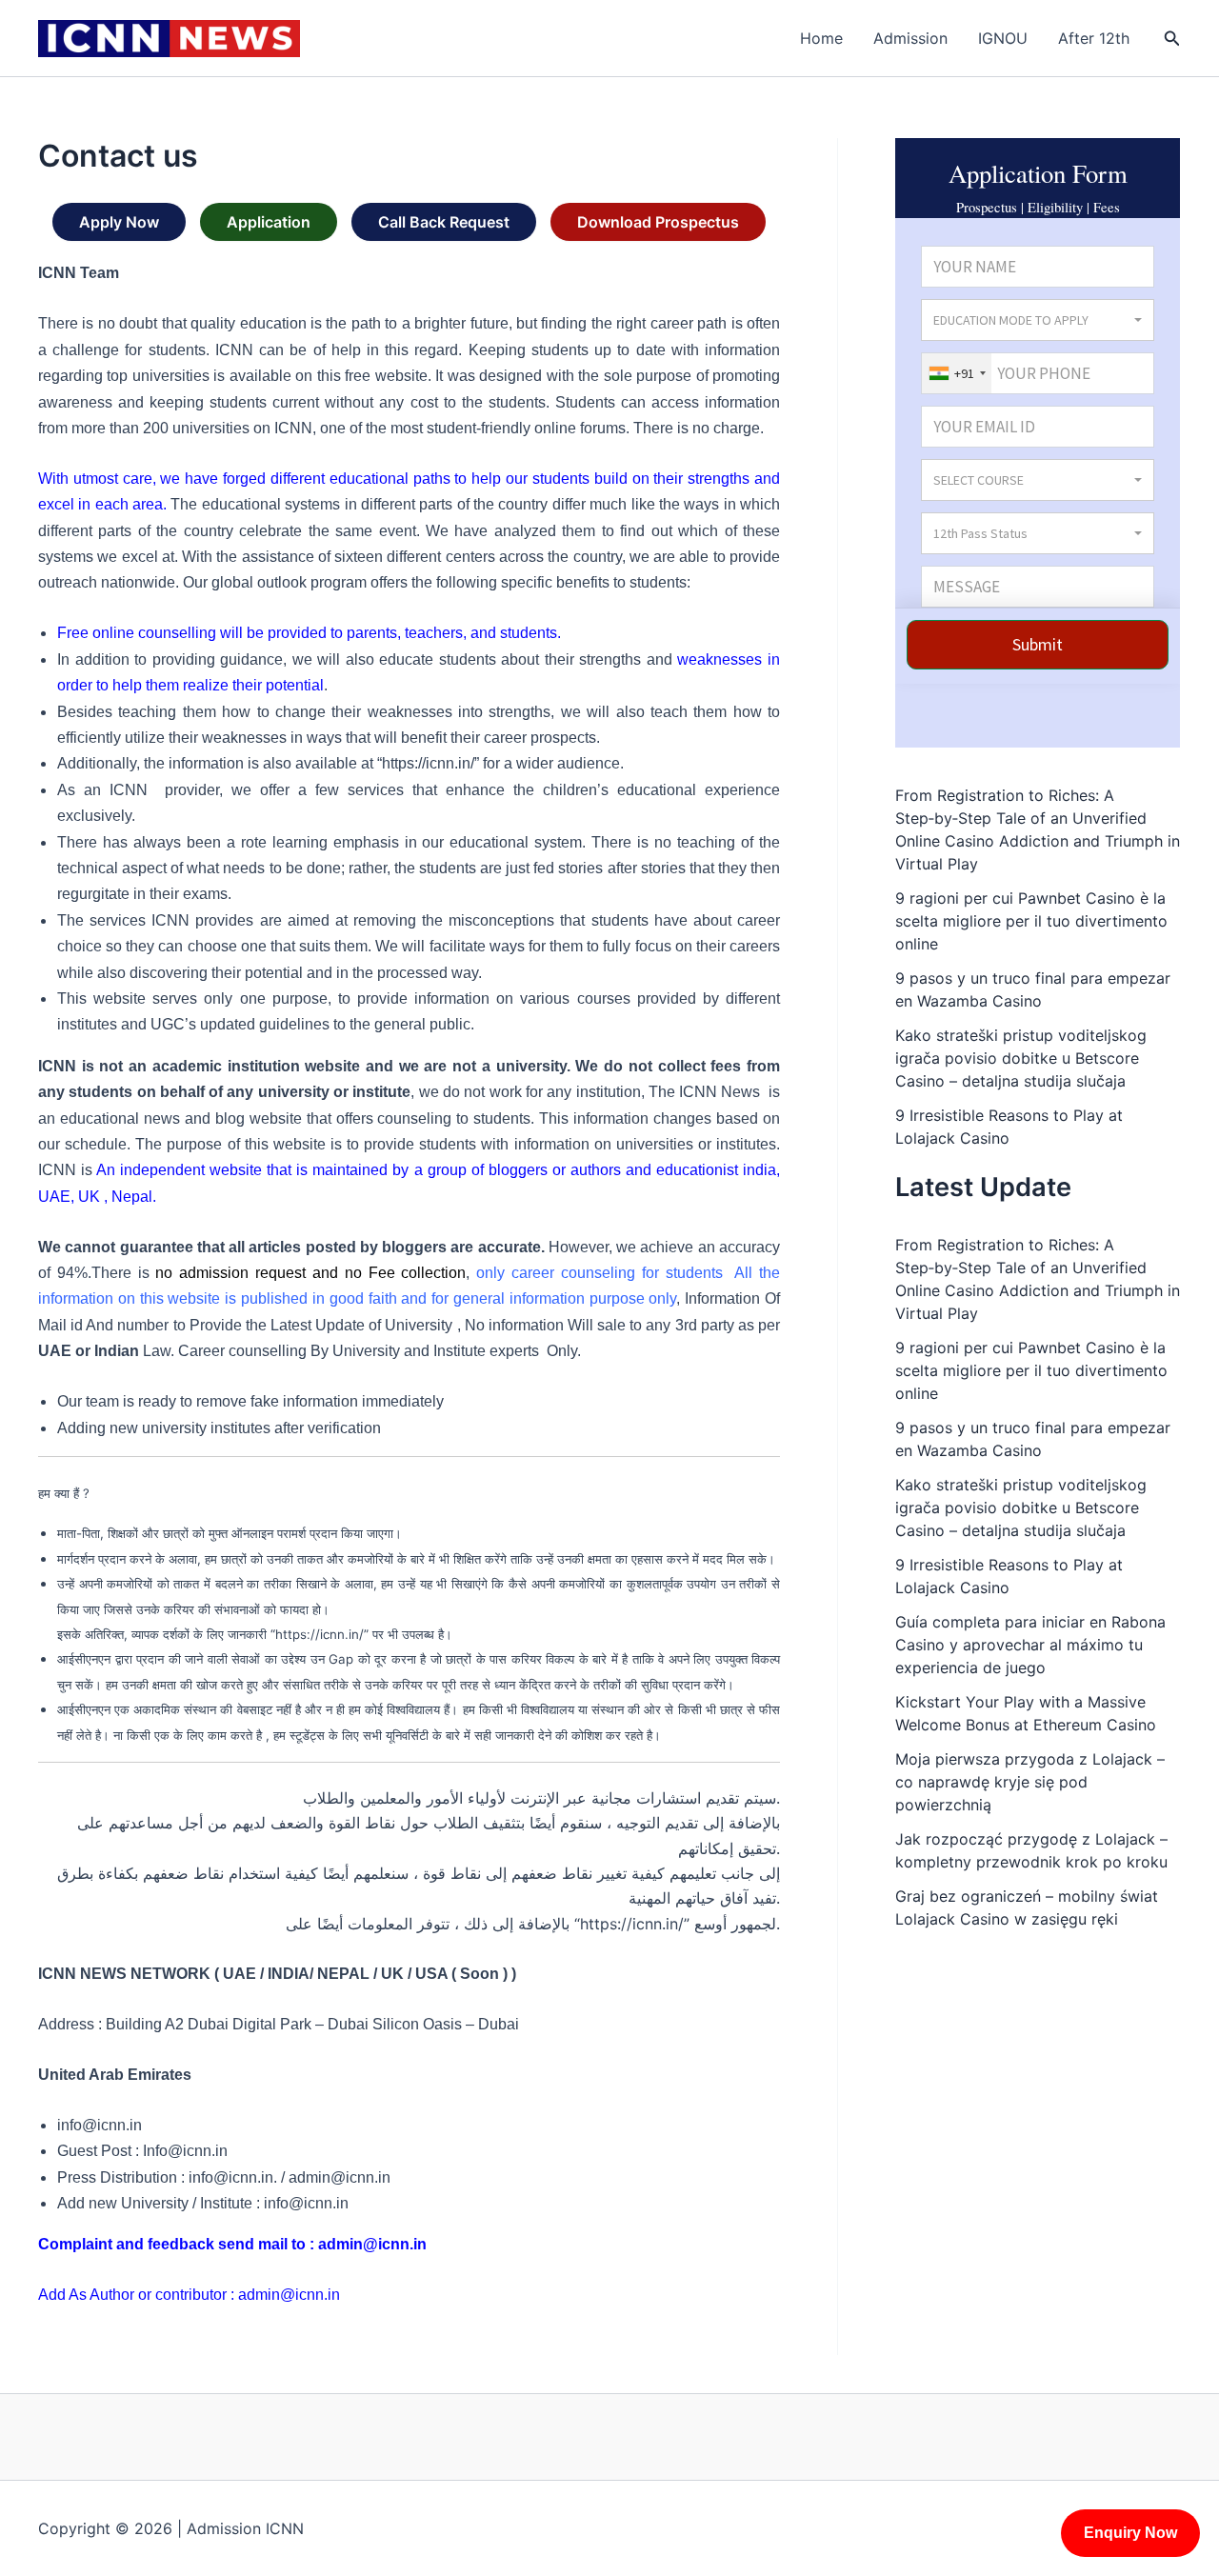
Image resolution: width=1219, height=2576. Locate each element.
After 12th (1094, 38)
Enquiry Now (1130, 2533)
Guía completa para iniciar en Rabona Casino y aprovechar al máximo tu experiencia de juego (1030, 1645)
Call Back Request (444, 222)
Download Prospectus (658, 222)
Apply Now (119, 222)
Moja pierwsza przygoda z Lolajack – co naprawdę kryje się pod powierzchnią (1030, 1782)
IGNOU (1003, 38)
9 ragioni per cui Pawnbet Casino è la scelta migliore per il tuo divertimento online (1031, 921)
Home (821, 38)
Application (269, 222)
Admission (910, 38)
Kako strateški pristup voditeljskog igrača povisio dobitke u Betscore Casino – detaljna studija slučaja (1021, 1058)
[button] (1172, 39)
